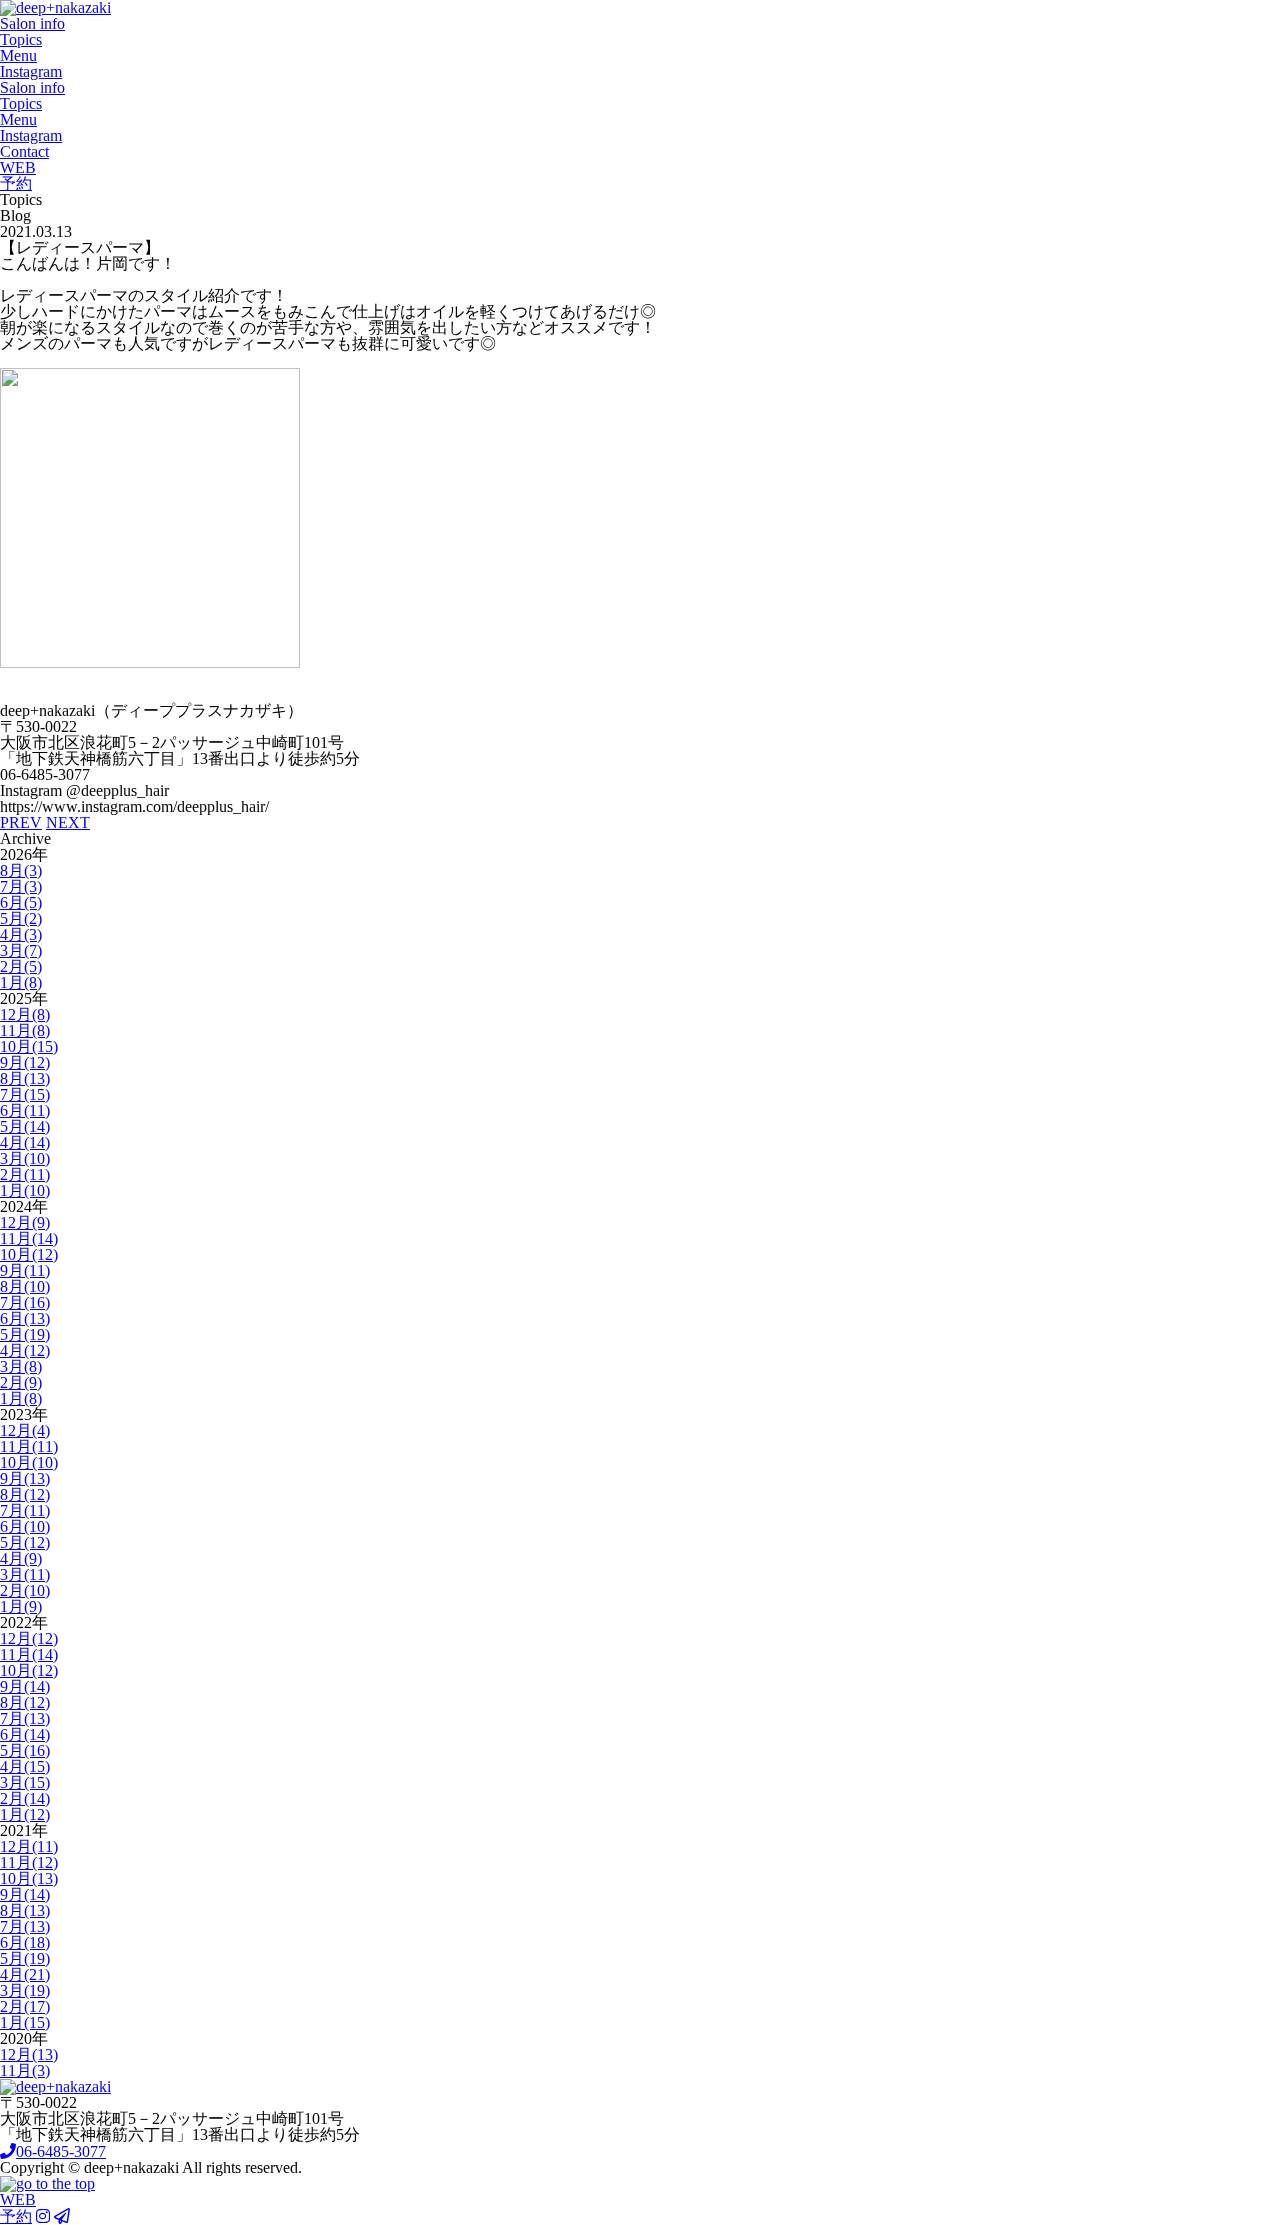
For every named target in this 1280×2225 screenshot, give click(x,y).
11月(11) (29, 1446)
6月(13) (25, 1318)
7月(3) (21, 886)
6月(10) (25, 1526)
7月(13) (25, 1718)
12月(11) (29, 1846)
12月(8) (25, 1014)
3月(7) (21, 950)
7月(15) (25, 1094)
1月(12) (25, 1814)
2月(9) (21, 1382)
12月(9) (25, 1222)
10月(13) (29, 1878)
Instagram (31, 71)
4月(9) (21, 1558)
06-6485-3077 (61, 2151)
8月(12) (25, 1494)
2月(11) (25, 1174)
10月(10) (29, 1462)
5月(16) (25, 1750)
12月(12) (29, 1638)
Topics (21, 39)
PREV (21, 822)
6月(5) (21, 902)
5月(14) (25, 1126)
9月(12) (25, 1062)
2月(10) (25, 1590)
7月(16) (25, 1302)
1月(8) (21, 982)
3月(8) (21, 1366)
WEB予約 (18, 175)
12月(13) (29, 2054)
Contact (24, 151)
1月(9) (21, 1606)
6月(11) (25, 1110)
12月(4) (25, 1430)
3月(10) (25, 1158)
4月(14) (25, 1142)
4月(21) (25, 1974)
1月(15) (25, 2022)
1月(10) (25, 1190)
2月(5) (21, 966)
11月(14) (29, 1238)
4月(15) (25, 1766)
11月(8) (25, 1030)
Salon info (32, 23)
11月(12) (29, 1862)
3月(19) (25, 1990)
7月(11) (25, 1510)
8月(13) (25, 1078)
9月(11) (25, 1270)
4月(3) (21, 934)
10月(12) (29, 1254)
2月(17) (25, 2006)
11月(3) (25, 2070)
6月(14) (25, 1734)
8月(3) (21, 870)
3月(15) (25, 1782)
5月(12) (25, 1542)
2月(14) (25, 1798)
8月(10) (25, 1286)
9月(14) (25, 1686)
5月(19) (25, 1334)
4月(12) (25, 1350)
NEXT (68, 822)
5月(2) (21, 918)
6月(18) (25, 1942)
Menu (18, 55)
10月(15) (29, 1046)
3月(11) (25, 1574)
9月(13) (25, 1478)
